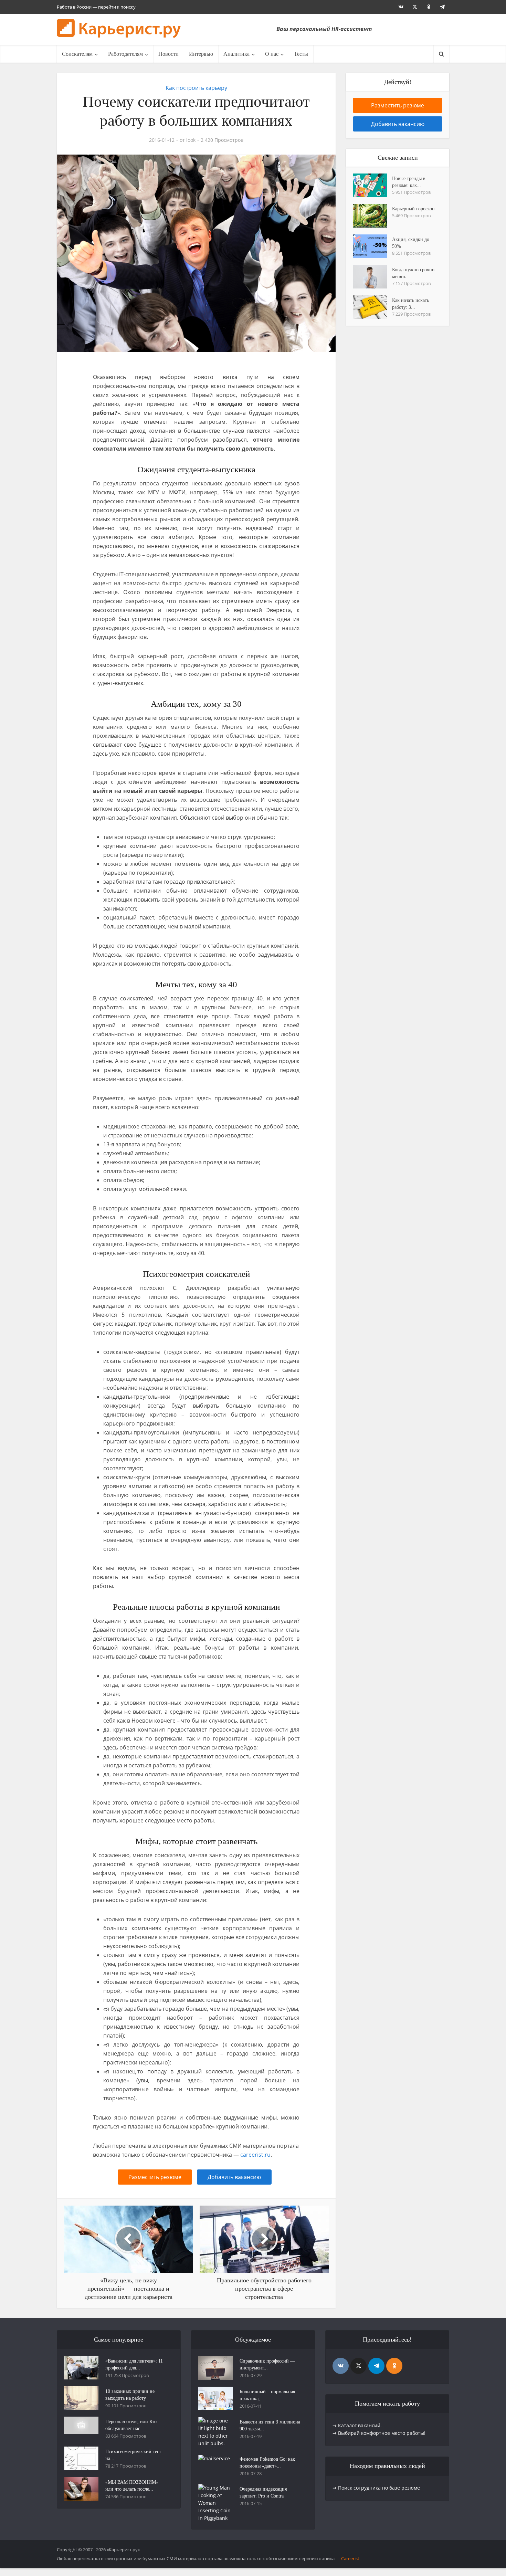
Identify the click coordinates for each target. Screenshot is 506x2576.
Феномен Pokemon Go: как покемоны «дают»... (267, 2463)
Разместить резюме (155, 2177)
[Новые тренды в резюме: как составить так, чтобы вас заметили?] (372, 185)
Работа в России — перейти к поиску (96, 7)
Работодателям (125, 54)
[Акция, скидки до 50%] (372, 246)
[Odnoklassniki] (394, 2366)
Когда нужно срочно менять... (413, 273)
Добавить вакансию (234, 2177)
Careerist (350, 2558)
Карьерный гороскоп (413, 209)
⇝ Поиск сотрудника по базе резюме (376, 2488)
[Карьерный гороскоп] (372, 215)
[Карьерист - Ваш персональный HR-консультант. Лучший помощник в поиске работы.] (119, 29)
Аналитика (236, 54)
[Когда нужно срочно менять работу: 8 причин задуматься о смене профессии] (372, 276)
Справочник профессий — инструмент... (267, 2364)
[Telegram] (376, 2366)
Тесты (301, 54)
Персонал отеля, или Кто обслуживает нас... (131, 2425)
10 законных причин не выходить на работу (130, 2395)
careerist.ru (255, 2155)
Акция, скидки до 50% (411, 243)
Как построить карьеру (196, 88)
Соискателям (77, 54)
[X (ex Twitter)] (359, 2366)
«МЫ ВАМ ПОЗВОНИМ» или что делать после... (132, 2486)
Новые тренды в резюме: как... (409, 182)
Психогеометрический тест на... (133, 2455)
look (191, 140)
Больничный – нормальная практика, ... (267, 2395)
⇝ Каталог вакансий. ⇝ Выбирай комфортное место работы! (379, 2429)
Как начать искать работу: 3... (410, 304)
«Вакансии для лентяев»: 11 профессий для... (134, 2364)
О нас (272, 54)
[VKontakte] (341, 2366)
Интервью (201, 54)
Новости (168, 54)
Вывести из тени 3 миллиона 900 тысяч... (270, 2425)
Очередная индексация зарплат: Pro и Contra (263, 2493)
